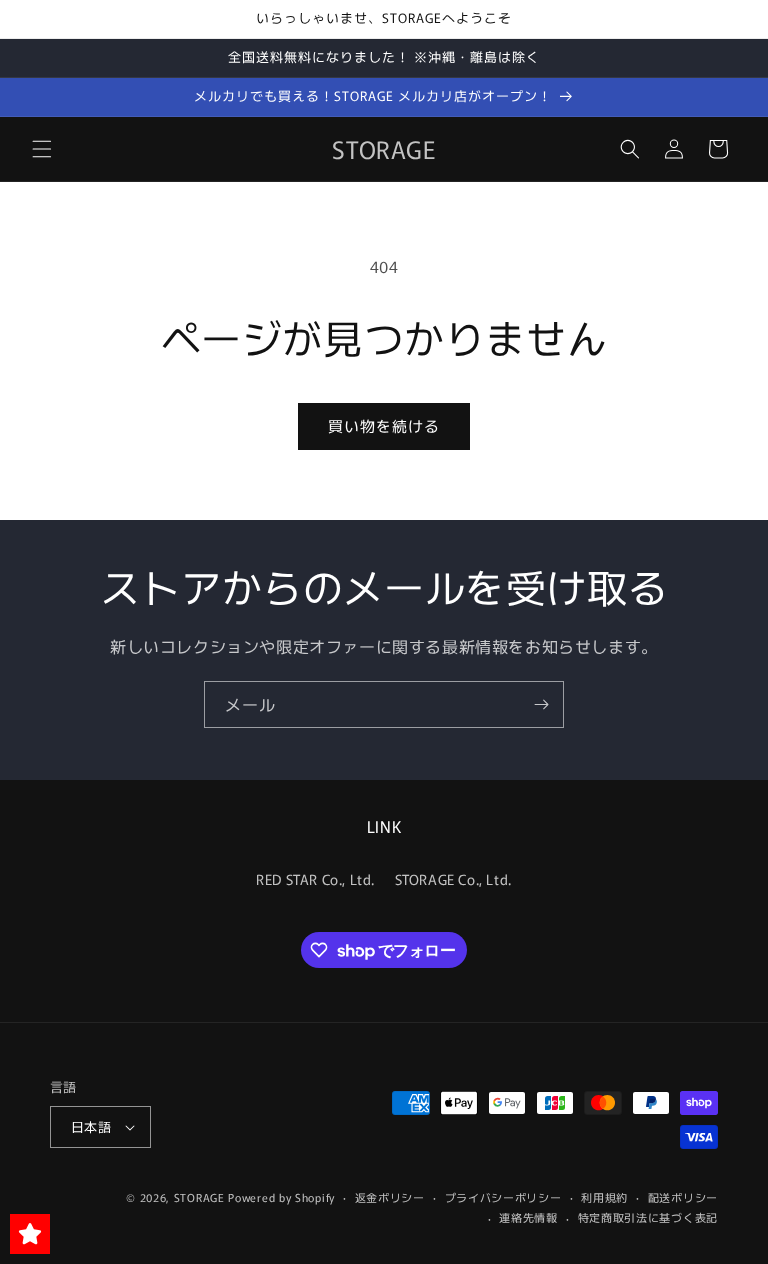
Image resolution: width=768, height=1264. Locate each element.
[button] (42, 149)
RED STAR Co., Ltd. (315, 879)
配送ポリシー (683, 1197)
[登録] (541, 704)
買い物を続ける (384, 425)
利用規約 (604, 1197)
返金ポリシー (390, 1197)
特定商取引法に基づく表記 (648, 1217)
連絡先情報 (528, 1217)
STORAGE (199, 1197)
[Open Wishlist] (30, 1234)
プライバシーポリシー (503, 1197)
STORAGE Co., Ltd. (453, 879)
